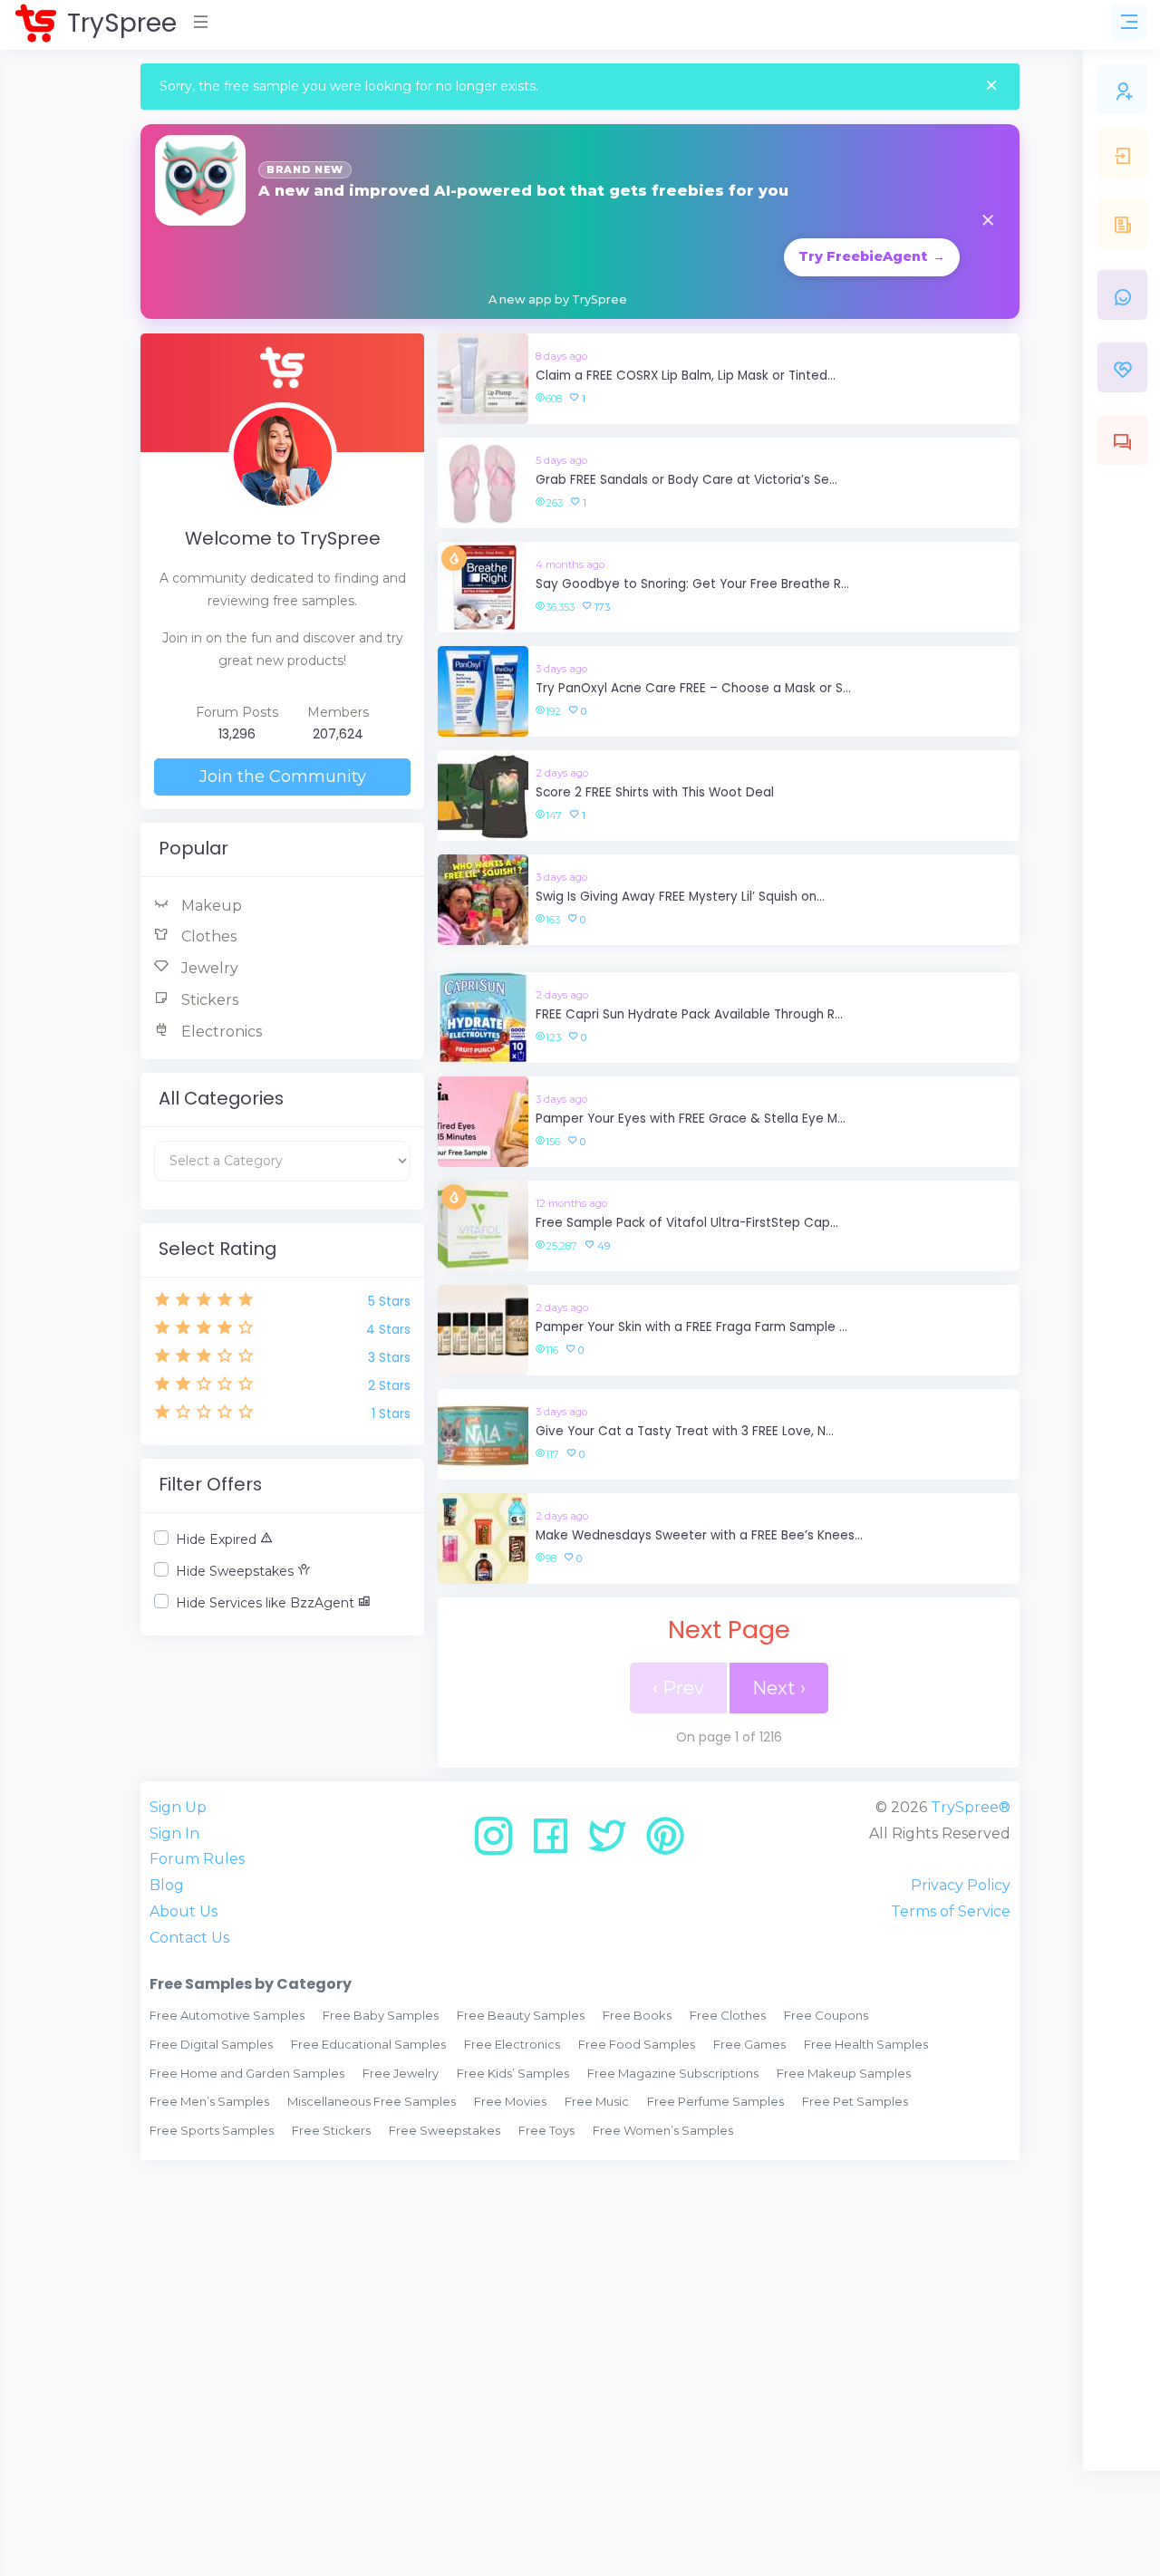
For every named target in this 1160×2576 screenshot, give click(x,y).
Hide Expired (218, 1539)
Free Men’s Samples (209, 2101)
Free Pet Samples (855, 2101)
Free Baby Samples (381, 2015)
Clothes (207, 936)
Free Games (749, 2044)
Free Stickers (331, 2130)
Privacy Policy (961, 1885)
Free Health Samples (866, 2044)
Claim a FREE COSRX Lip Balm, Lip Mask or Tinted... (686, 376)
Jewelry (208, 968)
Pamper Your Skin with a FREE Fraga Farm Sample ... (691, 1327)
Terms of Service (951, 1911)
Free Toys (546, 2130)
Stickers (208, 1000)
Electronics (220, 1032)
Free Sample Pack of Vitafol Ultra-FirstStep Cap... (687, 1223)
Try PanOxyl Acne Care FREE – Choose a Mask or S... (693, 688)
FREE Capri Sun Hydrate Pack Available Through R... (689, 1014)
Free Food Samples (637, 2044)
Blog (167, 1885)
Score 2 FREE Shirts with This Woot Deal (655, 792)
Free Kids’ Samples (513, 2073)
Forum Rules (197, 1859)
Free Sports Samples (212, 2130)
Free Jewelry (401, 2073)
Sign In (174, 1833)
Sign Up (178, 1807)
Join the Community (283, 777)
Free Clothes (728, 2015)
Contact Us (189, 1938)
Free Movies (510, 2101)
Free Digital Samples (211, 2044)
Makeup (210, 906)
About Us (184, 1911)
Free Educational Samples (368, 2044)
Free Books (637, 2015)
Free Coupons (826, 2015)
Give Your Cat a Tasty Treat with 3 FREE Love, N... (685, 1431)
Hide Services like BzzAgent (267, 1603)
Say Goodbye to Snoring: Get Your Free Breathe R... (692, 584)
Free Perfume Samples (715, 2101)
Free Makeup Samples (844, 2073)
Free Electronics (512, 2044)
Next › (779, 1688)
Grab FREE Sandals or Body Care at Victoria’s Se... (686, 480)
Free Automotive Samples (227, 2015)
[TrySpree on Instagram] (500, 1843)
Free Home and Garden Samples (247, 2073)
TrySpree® (971, 1807)
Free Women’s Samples (663, 2130)
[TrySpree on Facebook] (557, 1843)
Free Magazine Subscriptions (673, 2073)
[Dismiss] (988, 222)
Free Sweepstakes (445, 2130)
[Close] (991, 87)
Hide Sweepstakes (237, 1571)
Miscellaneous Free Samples (372, 2101)
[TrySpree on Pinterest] (665, 1843)
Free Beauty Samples (521, 2015)
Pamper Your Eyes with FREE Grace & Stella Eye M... (691, 1119)
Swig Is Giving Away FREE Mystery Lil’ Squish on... (680, 897)
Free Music (597, 2101)
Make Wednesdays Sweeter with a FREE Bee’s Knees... (699, 1535)
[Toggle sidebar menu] (1129, 22)
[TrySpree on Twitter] (614, 1843)
